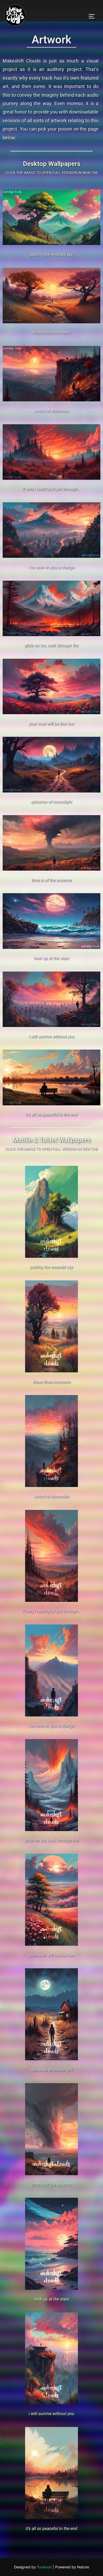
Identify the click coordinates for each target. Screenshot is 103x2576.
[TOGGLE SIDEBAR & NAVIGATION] (93, 16)
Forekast (44, 2567)
